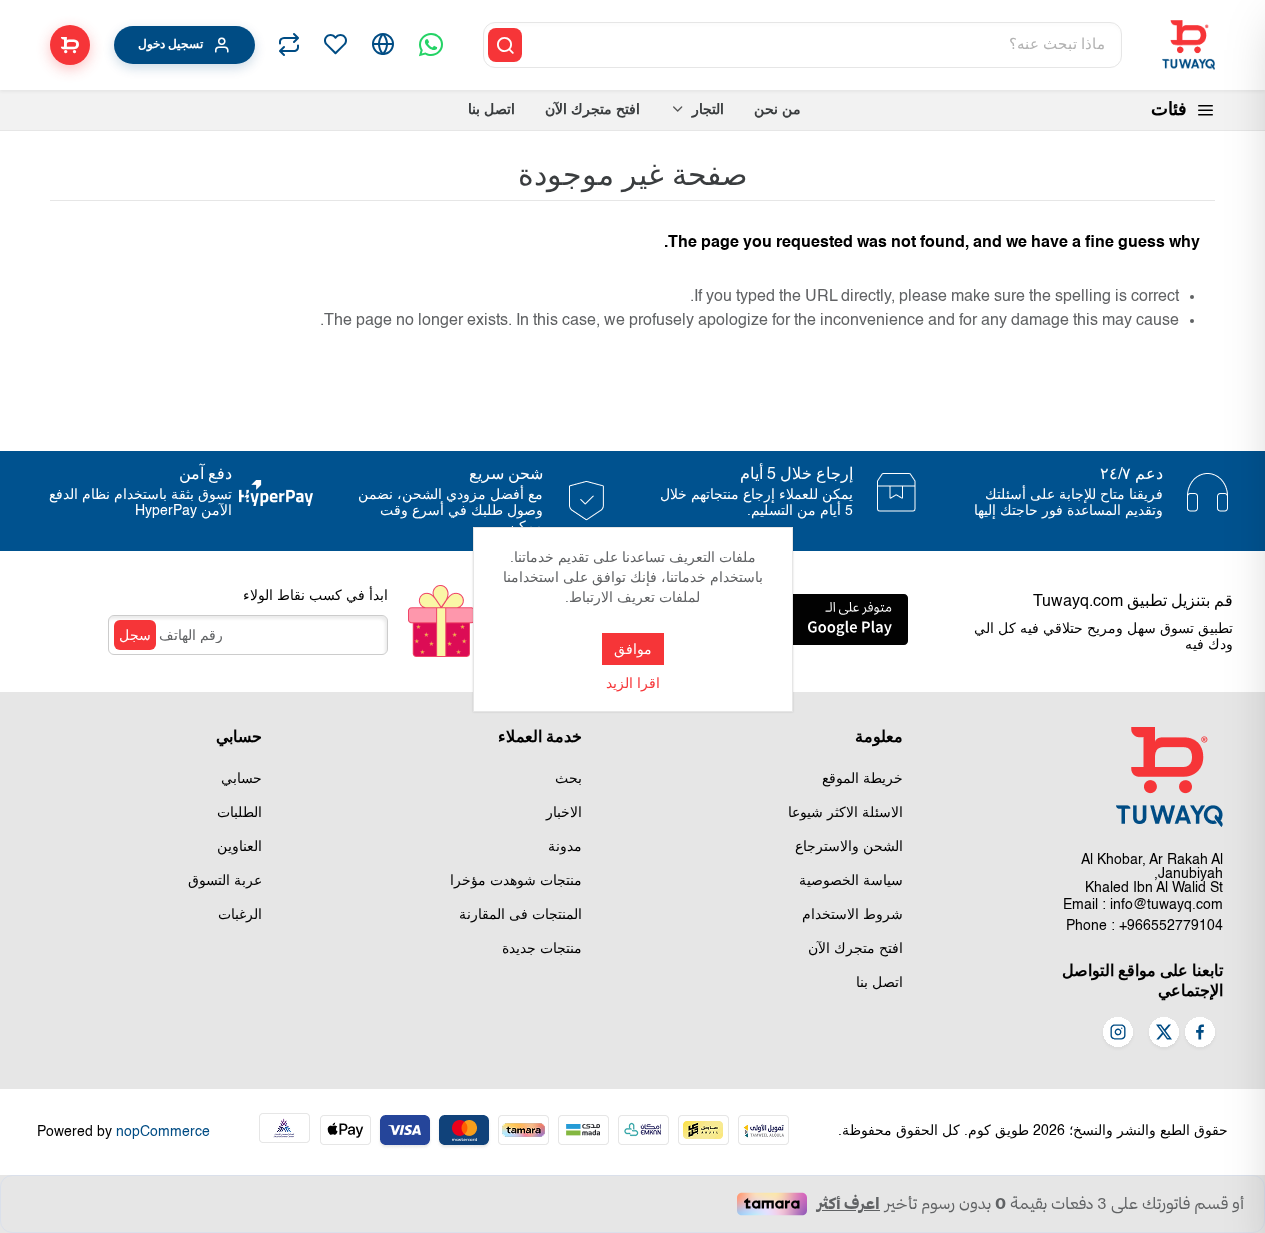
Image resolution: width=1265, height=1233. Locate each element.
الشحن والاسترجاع (849, 847)
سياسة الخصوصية (851, 881)
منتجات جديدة (542, 949)
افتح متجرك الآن (855, 949)
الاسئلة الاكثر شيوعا (845, 813)
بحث (568, 779)
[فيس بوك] (1200, 1034)
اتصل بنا (879, 983)
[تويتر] (1164, 1034)
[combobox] (823, 45)
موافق (633, 649)
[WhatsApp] (431, 45)
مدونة (565, 847)
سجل (135, 635)
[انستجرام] (1118, 1034)
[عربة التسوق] (70, 45)
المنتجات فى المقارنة (520, 915)
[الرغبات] (335, 45)
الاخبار (564, 813)
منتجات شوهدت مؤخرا (516, 881)
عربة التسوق (225, 881)
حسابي (241, 779)
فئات (1169, 110)
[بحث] (505, 45)
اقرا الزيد (633, 684)
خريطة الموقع (862, 779)
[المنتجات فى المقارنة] (289, 45)
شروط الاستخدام (852, 915)
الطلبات (239, 813)
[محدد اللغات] (383, 45)
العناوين (239, 847)
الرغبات (240, 915)
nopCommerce (163, 1132)
